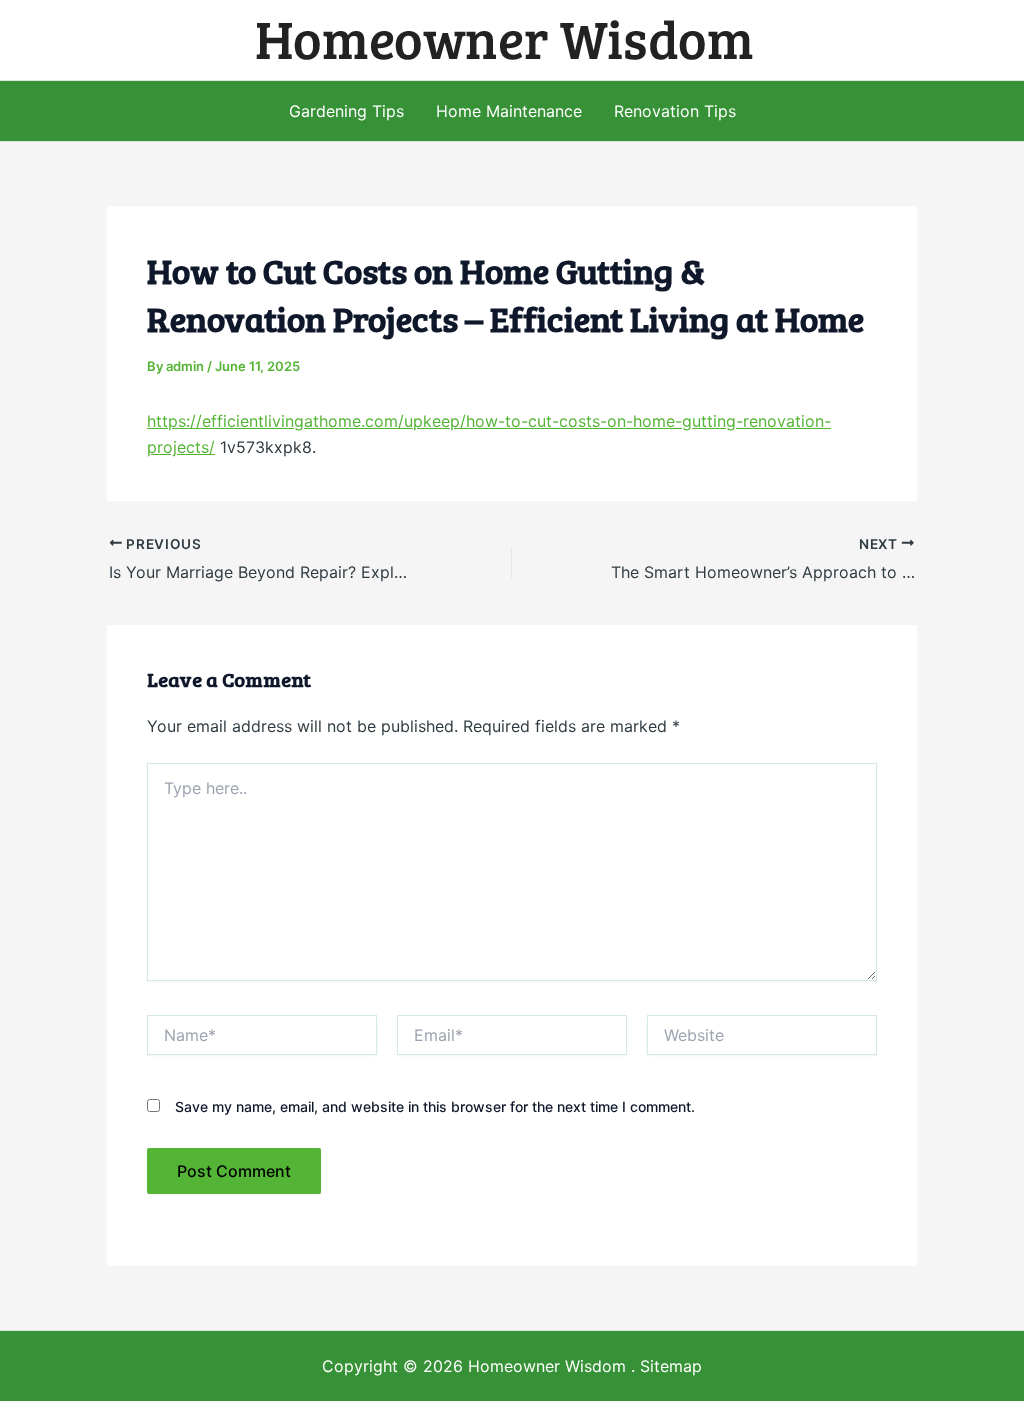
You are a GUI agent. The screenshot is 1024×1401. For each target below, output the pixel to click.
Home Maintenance (509, 111)
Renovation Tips (675, 111)
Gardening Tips (346, 111)
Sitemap (671, 1366)
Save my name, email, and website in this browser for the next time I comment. (435, 1106)
